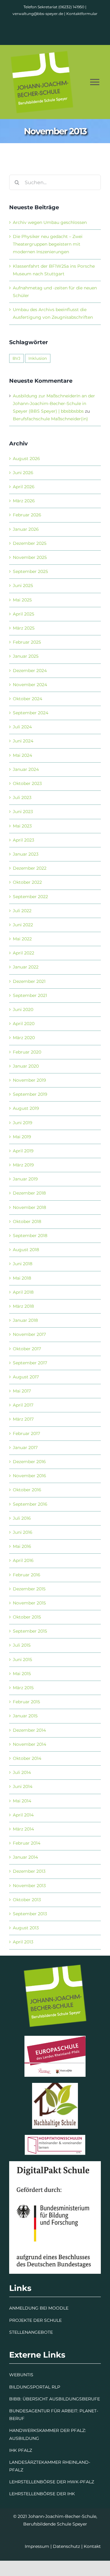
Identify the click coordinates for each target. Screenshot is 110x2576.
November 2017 (29, 1334)
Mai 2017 (22, 1391)
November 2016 (29, 1476)
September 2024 (31, 713)
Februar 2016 (27, 1575)
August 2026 (26, 459)
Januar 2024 (26, 769)
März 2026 (24, 501)
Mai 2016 (22, 1546)
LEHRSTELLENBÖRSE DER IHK (42, 2494)
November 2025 (30, 557)
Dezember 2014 (29, 1730)
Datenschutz (66, 2546)
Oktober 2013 (27, 1900)
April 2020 (24, 1024)
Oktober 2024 (28, 699)
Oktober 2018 (27, 1221)
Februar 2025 (27, 642)
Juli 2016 (22, 1518)
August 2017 (26, 1377)
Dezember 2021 (29, 981)
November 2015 (29, 1603)
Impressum (37, 2546)
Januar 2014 (25, 1857)
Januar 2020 (26, 1066)
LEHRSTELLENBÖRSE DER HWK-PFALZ (52, 2482)
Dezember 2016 (29, 1462)
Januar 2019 (25, 1179)
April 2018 (23, 1292)
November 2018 (29, 1207)
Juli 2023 (22, 797)
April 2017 (23, 1405)
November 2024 (30, 685)
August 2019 (26, 1108)
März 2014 (23, 1829)
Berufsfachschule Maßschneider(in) (50, 419)
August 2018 (26, 1250)
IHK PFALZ (21, 2450)
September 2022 (30, 897)
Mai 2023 (22, 826)
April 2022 (24, 953)
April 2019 (23, 1151)
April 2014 (23, 1815)
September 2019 (30, 1094)
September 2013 (30, 1914)
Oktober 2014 (27, 1758)
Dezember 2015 (29, 1589)
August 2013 (26, 1928)
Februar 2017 (26, 1433)
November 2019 (29, 1080)
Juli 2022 (22, 911)
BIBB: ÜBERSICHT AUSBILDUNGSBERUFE (55, 2399)
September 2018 (30, 1236)
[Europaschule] (55, 2038)
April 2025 (24, 614)
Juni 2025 (23, 585)
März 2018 (23, 1306)
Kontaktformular (82, 14)
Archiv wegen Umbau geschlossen (50, 222)
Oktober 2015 (27, 1617)
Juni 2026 (23, 473)
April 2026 (24, 487)
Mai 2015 (22, 1674)
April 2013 (23, 1942)
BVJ (16, 358)
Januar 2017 (25, 1448)
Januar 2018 (25, 1320)
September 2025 (30, 571)
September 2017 (30, 1363)
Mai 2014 (22, 1801)
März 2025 (24, 628)
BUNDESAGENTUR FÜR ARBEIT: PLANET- (54, 2411)
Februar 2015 (26, 1702)
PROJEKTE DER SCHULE (35, 2320)
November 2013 (29, 1886)
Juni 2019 (23, 1123)
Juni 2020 (23, 1009)
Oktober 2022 (27, 882)
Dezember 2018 (29, 1193)
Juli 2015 (22, 1645)
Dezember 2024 (30, 671)
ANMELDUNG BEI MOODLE (39, 2308)
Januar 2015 (25, 1716)
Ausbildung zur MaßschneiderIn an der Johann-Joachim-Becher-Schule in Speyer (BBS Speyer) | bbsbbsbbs (54, 403)
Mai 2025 (22, 600)
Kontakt (92, 2546)
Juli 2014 (22, 1772)
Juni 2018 (23, 1264)
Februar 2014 (27, 1843)
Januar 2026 (26, 529)
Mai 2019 (22, 1137)
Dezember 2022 (30, 868)
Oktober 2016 (27, 1490)
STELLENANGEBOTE (31, 2332)
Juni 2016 (23, 1532)
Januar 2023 (26, 854)
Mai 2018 (22, 1278)
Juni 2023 (23, 812)
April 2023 (24, 840)
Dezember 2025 (30, 543)
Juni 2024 (23, 741)
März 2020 (24, 1038)
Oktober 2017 (27, 1349)
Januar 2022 (26, 967)
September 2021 (30, 995)
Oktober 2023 (27, 783)
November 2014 (29, 1744)
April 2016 (23, 1560)
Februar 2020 (27, 1052)
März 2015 (23, 1688)
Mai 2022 (22, 939)
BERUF (17, 2418)
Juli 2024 (22, 727)
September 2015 (30, 1631)
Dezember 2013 (29, 1871)
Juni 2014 (23, 1786)
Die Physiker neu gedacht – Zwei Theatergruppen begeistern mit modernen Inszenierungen (48, 244)
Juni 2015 (22, 1660)
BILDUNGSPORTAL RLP (35, 2387)
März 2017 (23, 1419)
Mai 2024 (22, 755)
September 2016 (30, 1504)
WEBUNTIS (21, 2375)
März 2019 (23, 1165)
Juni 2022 (23, 925)
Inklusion (38, 358)
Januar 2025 (26, 656)
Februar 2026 (27, 515)
